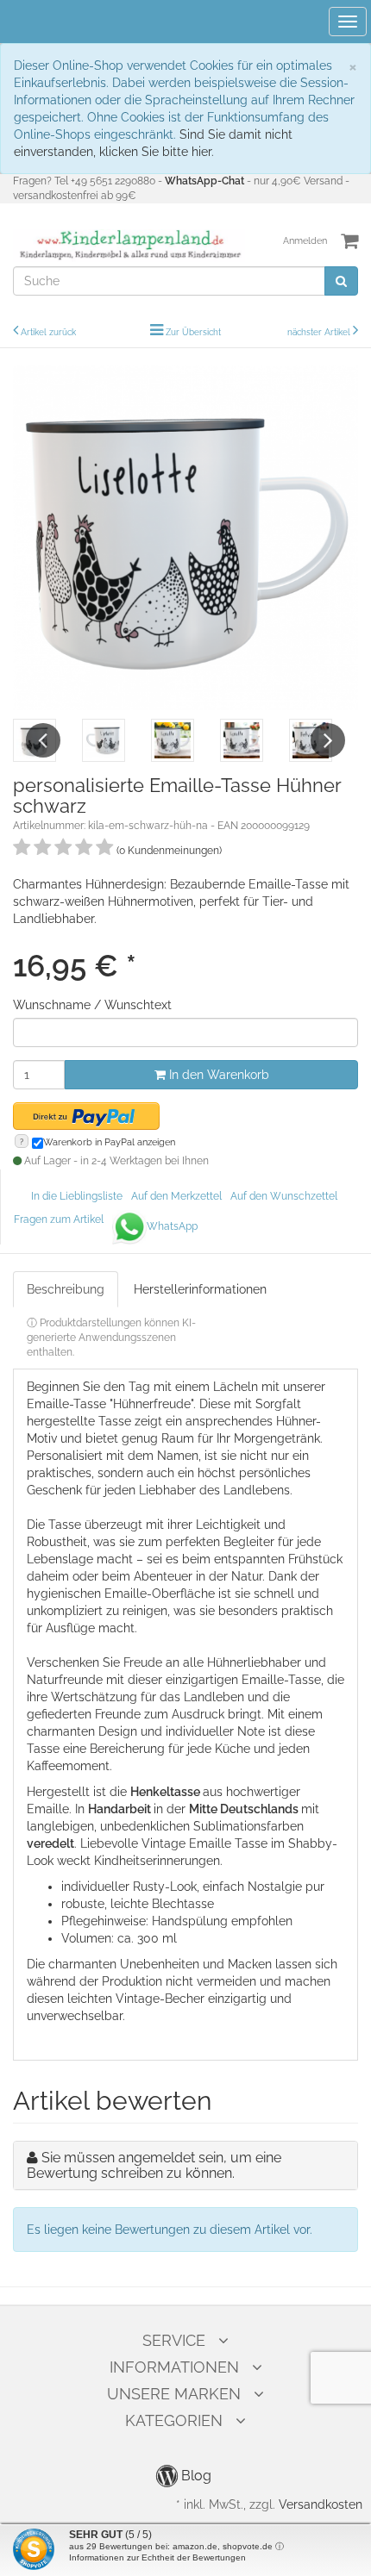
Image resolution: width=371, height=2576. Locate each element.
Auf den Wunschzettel (284, 1196)
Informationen (174, 2367)
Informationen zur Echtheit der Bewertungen (157, 2557)
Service (174, 2340)
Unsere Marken (174, 2394)
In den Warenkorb (217, 1075)
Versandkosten (321, 2504)
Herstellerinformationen (200, 1289)
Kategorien (174, 2420)
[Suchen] (341, 281)
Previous (43, 740)
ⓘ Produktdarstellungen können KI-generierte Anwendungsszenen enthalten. (111, 1338)
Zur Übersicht (193, 332)
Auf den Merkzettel (176, 1196)
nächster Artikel (320, 332)
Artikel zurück (48, 332)
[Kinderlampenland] (129, 245)
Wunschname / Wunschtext (92, 1005)
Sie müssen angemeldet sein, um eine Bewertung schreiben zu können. (154, 2165)
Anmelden (305, 241)
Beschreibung (66, 1289)
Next (328, 740)
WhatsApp (172, 1226)
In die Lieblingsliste (77, 1196)
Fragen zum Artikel (59, 1219)
